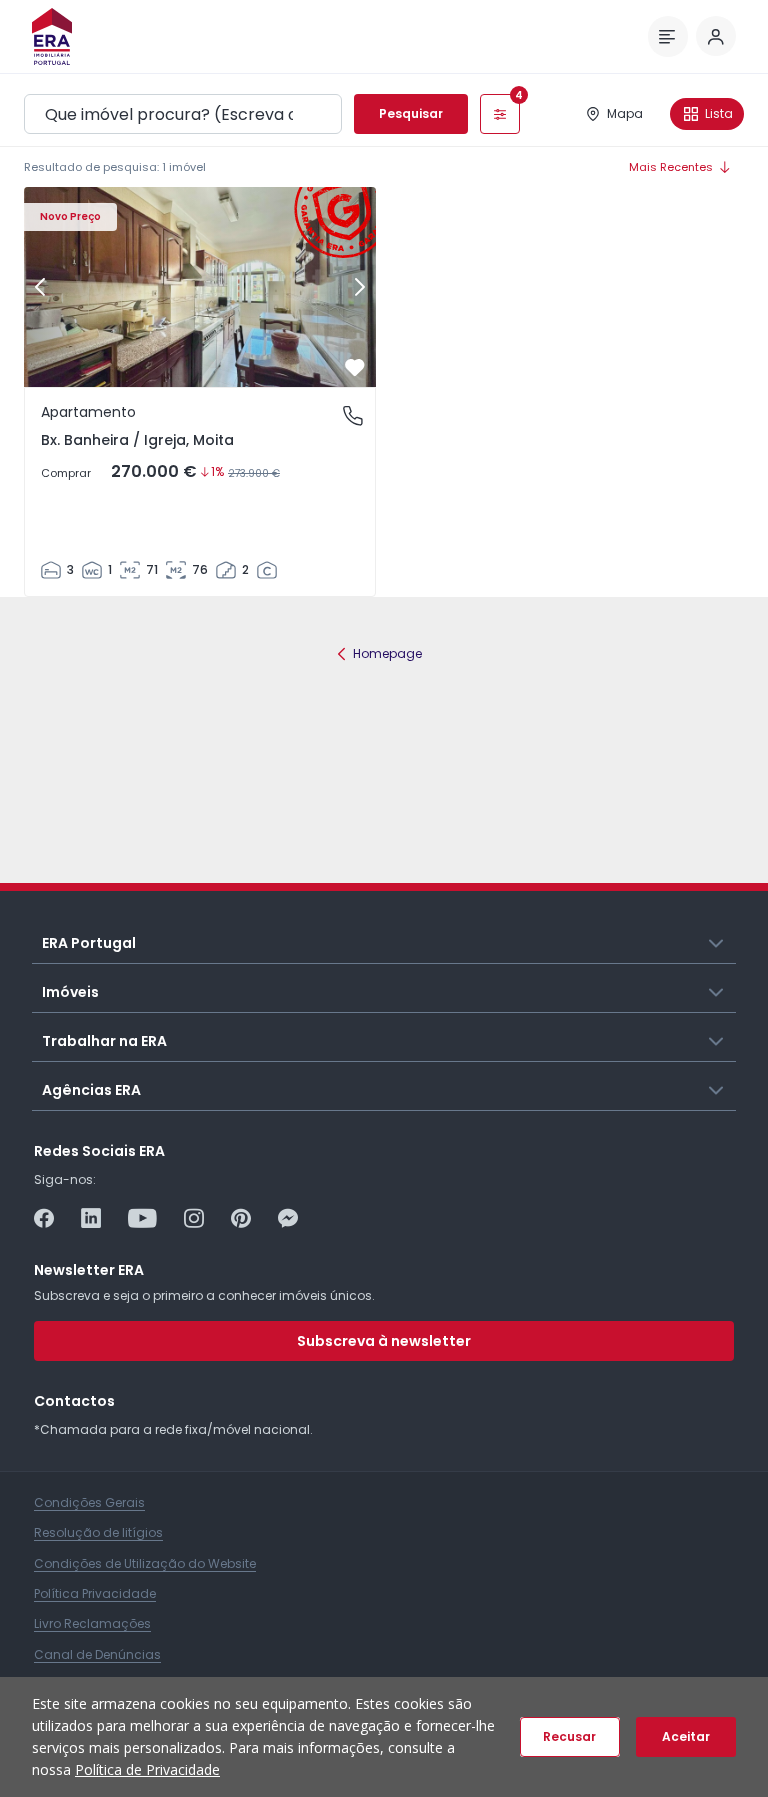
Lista (719, 113)
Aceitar (686, 1736)
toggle (717, 942)
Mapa (625, 113)
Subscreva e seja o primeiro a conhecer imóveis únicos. (204, 1295)
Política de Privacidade (147, 1769)
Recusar (569, 1736)
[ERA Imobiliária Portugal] (52, 36)
